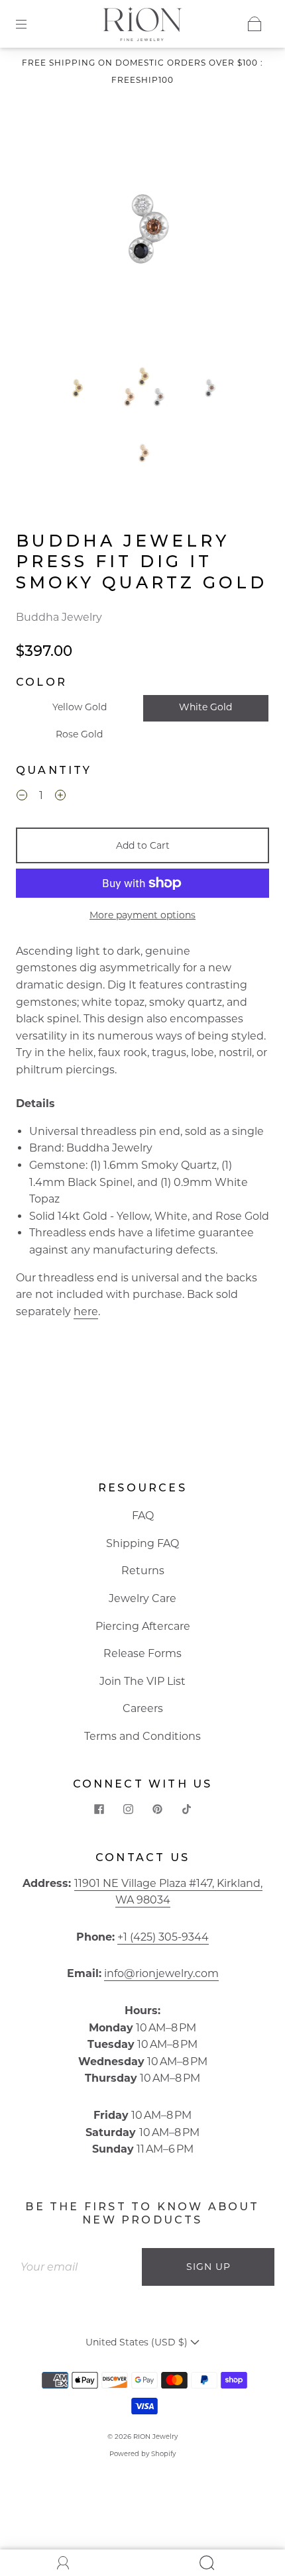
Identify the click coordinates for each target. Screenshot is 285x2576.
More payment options (142, 915)
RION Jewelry (155, 2437)
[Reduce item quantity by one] (22, 797)
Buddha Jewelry (59, 617)
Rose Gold (79, 734)
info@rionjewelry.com (161, 1973)
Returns (143, 1571)
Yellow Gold (80, 707)
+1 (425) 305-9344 (163, 1937)
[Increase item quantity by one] (60, 797)
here (86, 1312)
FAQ (143, 1516)
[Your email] (76, 2267)
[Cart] (255, 24)
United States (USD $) (138, 2342)
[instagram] (128, 1809)
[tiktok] (186, 1809)
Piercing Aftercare (143, 1626)
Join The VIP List (142, 1681)
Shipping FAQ (142, 1543)
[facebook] (99, 1809)
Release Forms (142, 1653)
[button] (48, 232)
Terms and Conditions (142, 1736)
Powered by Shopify (142, 2454)
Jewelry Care (142, 1598)
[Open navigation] (30, 24)
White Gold (205, 707)
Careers (143, 1708)
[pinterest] (157, 1809)
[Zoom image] (143, 232)
